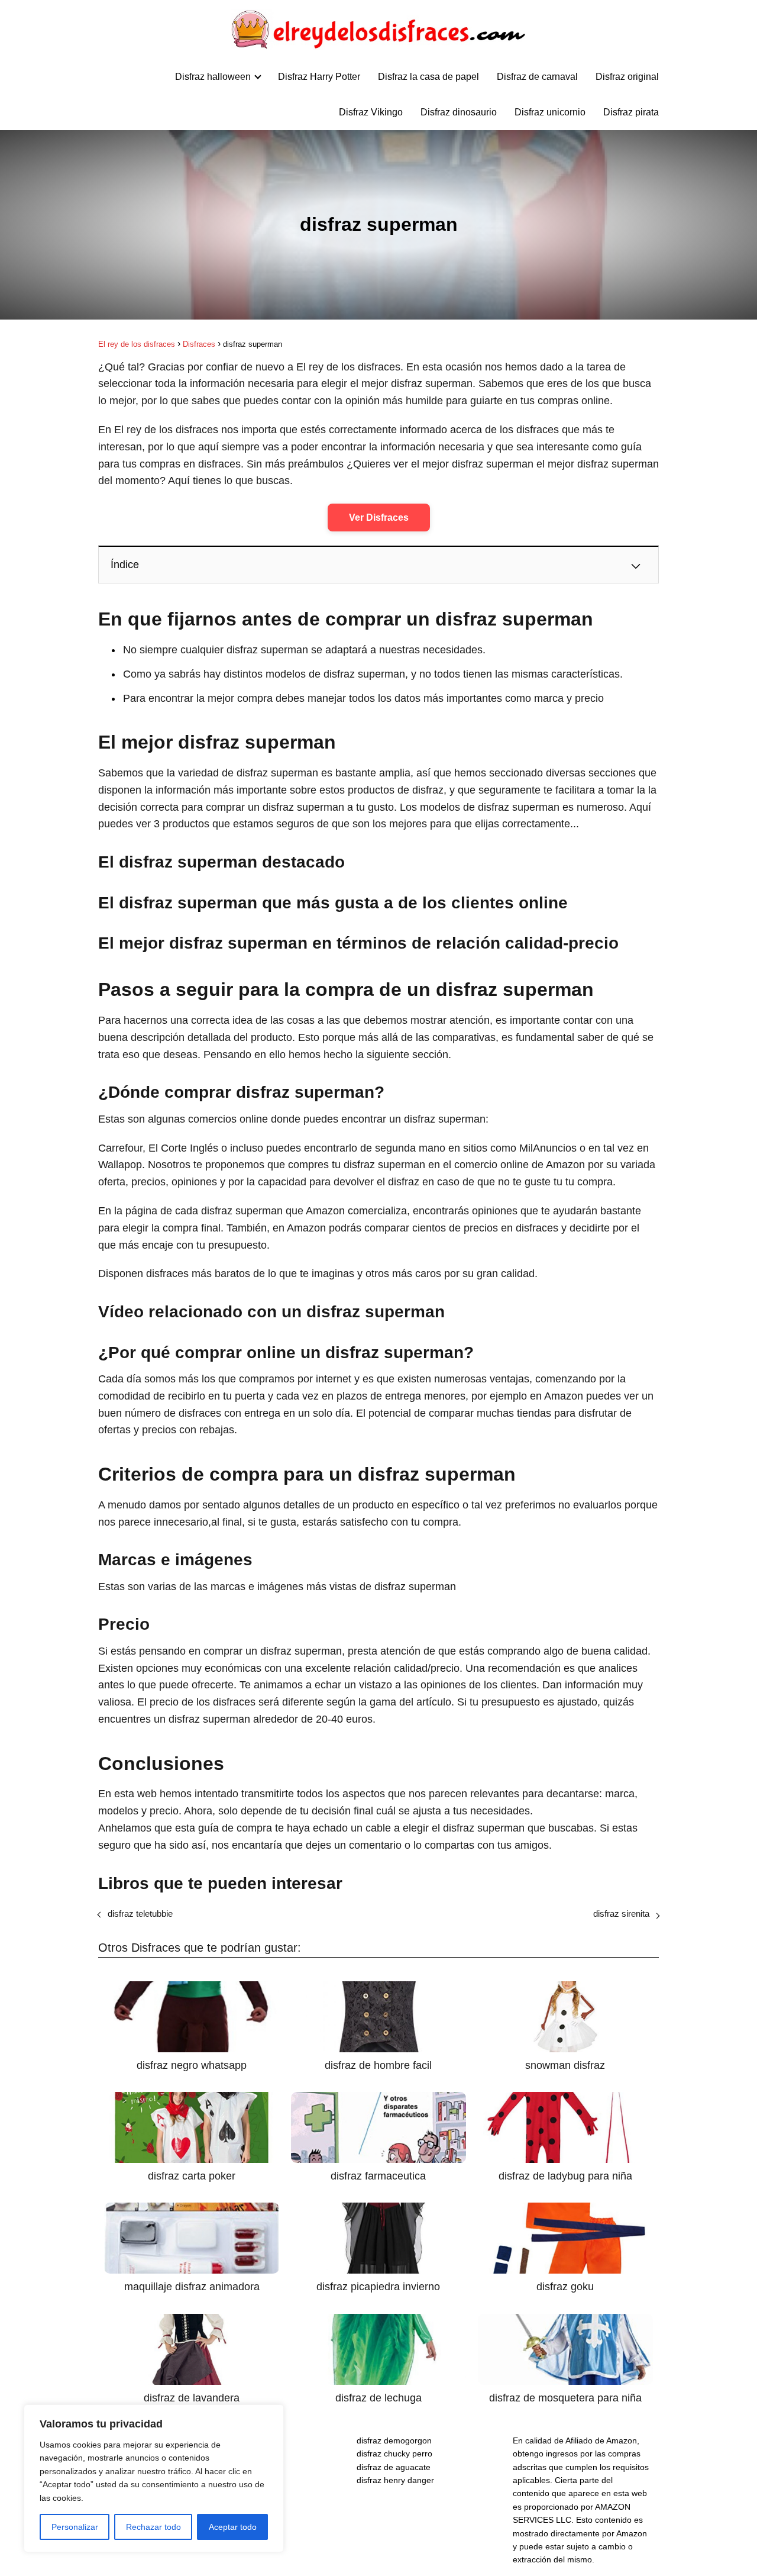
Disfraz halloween (213, 77)
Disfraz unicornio (550, 112)
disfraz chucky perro (394, 2454)
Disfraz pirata (631, 112)
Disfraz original (627, 77)
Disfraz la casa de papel (428, 77)
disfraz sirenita (621, 1914)
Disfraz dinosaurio (459, 112)
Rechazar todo (153, 2527)
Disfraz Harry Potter (319, 77)
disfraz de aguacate (394, 2467)
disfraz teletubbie (140, 1914)
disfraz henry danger (395, 2480)
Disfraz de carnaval (537, 77)
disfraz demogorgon (394, 2440)
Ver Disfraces (379, 518)
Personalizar (75, 2527)
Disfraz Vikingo (371, 112)
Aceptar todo (233, 2527)
